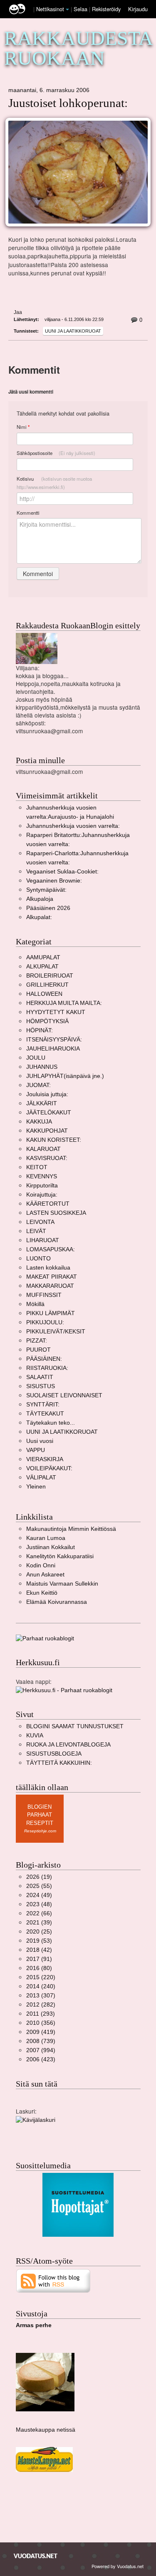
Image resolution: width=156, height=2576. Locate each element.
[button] (67, 10)
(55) (39, 1886)
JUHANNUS (42, 1067)
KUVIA (35, 1736)
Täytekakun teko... (51, 1423)
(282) (41, 2005)
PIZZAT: (37, 1341)
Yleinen (36, 1487)
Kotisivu (54, 483)
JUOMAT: (38, 1085)
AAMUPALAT (43, 957)
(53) (39, 1941)
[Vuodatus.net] (36, 2556)
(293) (41, 2014)
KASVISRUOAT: (47, 1158)
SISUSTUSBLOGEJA (54, 1754)
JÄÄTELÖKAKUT (49, 1113)
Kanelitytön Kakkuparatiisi (60, 1556)
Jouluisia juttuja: (47, 1094)
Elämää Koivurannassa (57, 1602)
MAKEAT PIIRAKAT (52, 1277)
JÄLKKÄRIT (42, 1103)
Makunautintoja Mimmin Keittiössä (71, 1529)
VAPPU (36, 1450)
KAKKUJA (39, 1122)
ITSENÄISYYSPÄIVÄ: (54, 1040)
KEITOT (37, 1167)
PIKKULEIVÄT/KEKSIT (56, 1332)
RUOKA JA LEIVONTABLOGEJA (68, 1745)
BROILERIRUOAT (50, 976)
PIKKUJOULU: (45, 1322)
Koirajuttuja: (42, 1195)
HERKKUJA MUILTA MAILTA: (64, 1003)
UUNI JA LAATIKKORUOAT (73, 331)
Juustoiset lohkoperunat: (68, 103)
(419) (41, 2032)
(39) (39, 1923)
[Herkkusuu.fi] (64, 1690)
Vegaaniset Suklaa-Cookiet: (62, 872)
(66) (39, 1913)
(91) (39, 1959)
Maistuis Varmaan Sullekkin (62, 1584)
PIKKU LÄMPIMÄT (51, 1313)
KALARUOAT (43, 1149)
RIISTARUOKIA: (47, 1368)
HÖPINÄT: (40, 1030)
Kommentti (28, 513)
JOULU (36, 1058)
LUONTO (38, 1259)
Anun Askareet (45, 1575)
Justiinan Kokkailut (51, 1547)
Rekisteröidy (106, 9)
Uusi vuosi (40, 1441)
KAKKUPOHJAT (47, 1131)
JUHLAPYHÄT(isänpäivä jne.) (65, 1076)
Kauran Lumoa (46, 1538)
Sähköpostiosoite (56, 453)
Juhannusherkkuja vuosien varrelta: (73, 826)
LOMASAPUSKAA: (51, 1249)
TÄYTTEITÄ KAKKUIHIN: (59, 1763)
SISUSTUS (41, 1386)
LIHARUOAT (43, 1240)
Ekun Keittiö (42, 1593)
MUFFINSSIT (44, 1295)
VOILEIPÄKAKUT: (49, 1468)
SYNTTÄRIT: (43, 1405)
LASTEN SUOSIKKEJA (56, 1213)
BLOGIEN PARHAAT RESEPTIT (40, 1815)
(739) (41, 2041)
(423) (41, 2059)
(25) (39, 1932)
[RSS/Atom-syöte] (53, 2280)
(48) (39, 1904)
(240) (41, 1986)
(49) (39, 1895)
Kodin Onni (41, 1565)
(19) (39, 1877)
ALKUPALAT (42, 967)
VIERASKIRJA (45, 1459)
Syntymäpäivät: (46, 890)
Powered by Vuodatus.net (118, 2566)
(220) (41, 1977)
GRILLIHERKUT (47, 985)
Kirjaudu (138, 9)
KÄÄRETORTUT (48, 1204)
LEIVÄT (36, 1231)
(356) (41, 2023)
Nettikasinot (50, 9)
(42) (39, 1950)
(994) (41, 2050)
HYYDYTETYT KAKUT (56, 1012)
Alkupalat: (39, 917)
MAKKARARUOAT (50, 1286)
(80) (39, 1968)
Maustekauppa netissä (46, 2430)
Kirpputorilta (42, 1186)
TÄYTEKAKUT (45, 1414)
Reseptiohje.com (40, 1831)
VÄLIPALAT (41, 1478)
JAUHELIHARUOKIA (53, 1049)
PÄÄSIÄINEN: (44, 1359)
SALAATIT (40, 1377)
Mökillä (35, 1304)
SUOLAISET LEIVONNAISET (64, 1395)
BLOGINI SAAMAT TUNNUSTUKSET (75, 1726)
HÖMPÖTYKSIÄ (47, 1021)
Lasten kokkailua (48, 1268)
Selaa (81, 9)
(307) (41, 1996)
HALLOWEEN (44, 994)
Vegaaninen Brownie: (54, 881)
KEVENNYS (42, 1176)
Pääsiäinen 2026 (48, 908)
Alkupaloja (40, 899)
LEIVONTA (40, 1222)
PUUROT (38, 1350)
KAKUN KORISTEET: (54, 1140)
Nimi (23, 427)
